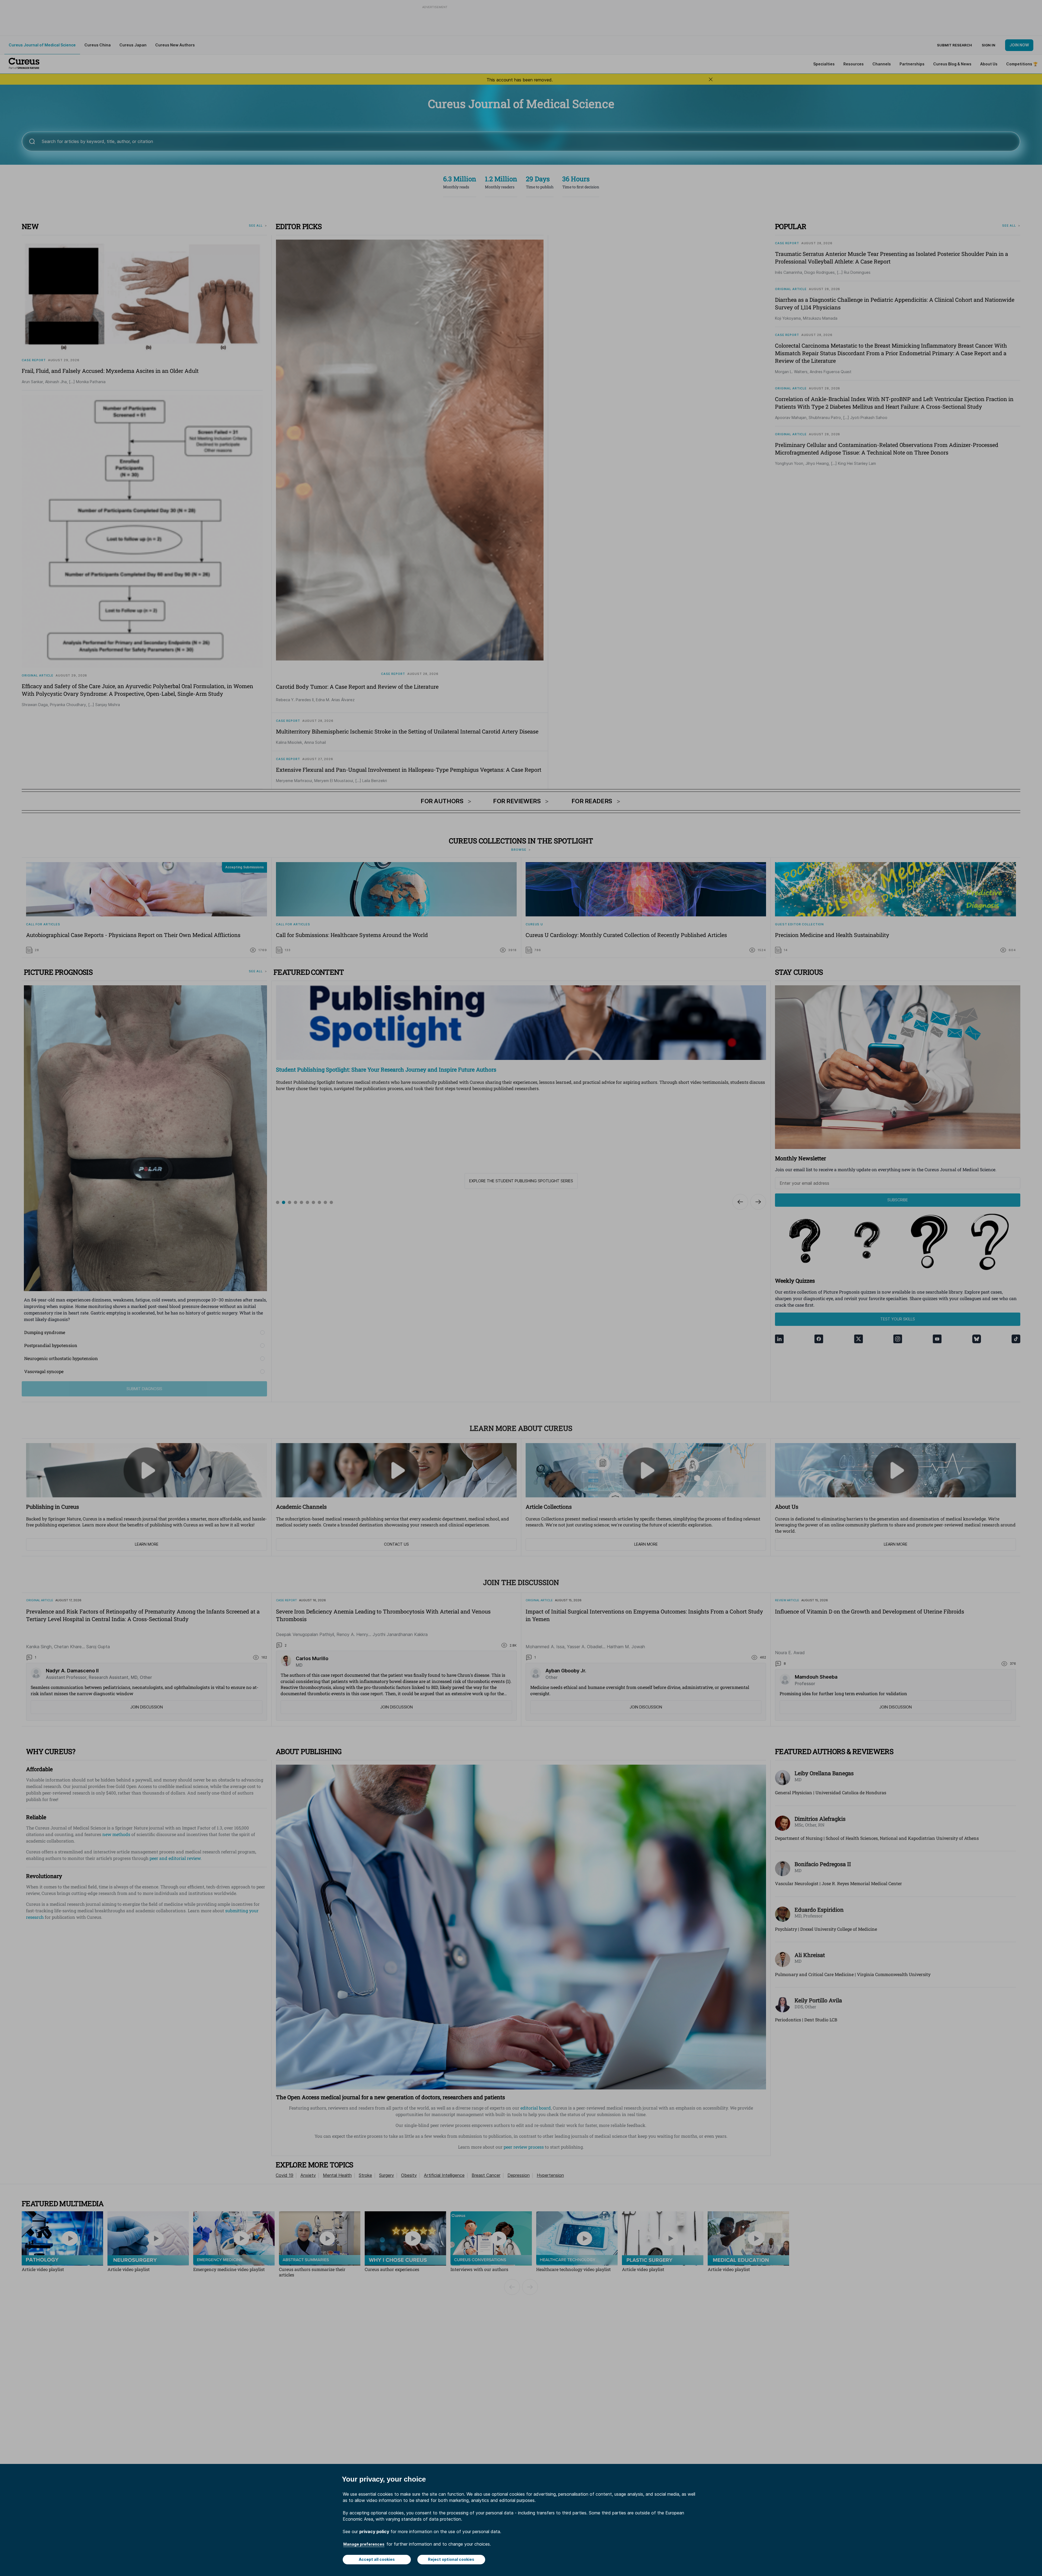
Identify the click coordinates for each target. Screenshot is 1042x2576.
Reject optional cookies (451, 2559)
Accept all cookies (377, 2559)
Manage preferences (364, 2544)
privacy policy (374, 2531)
